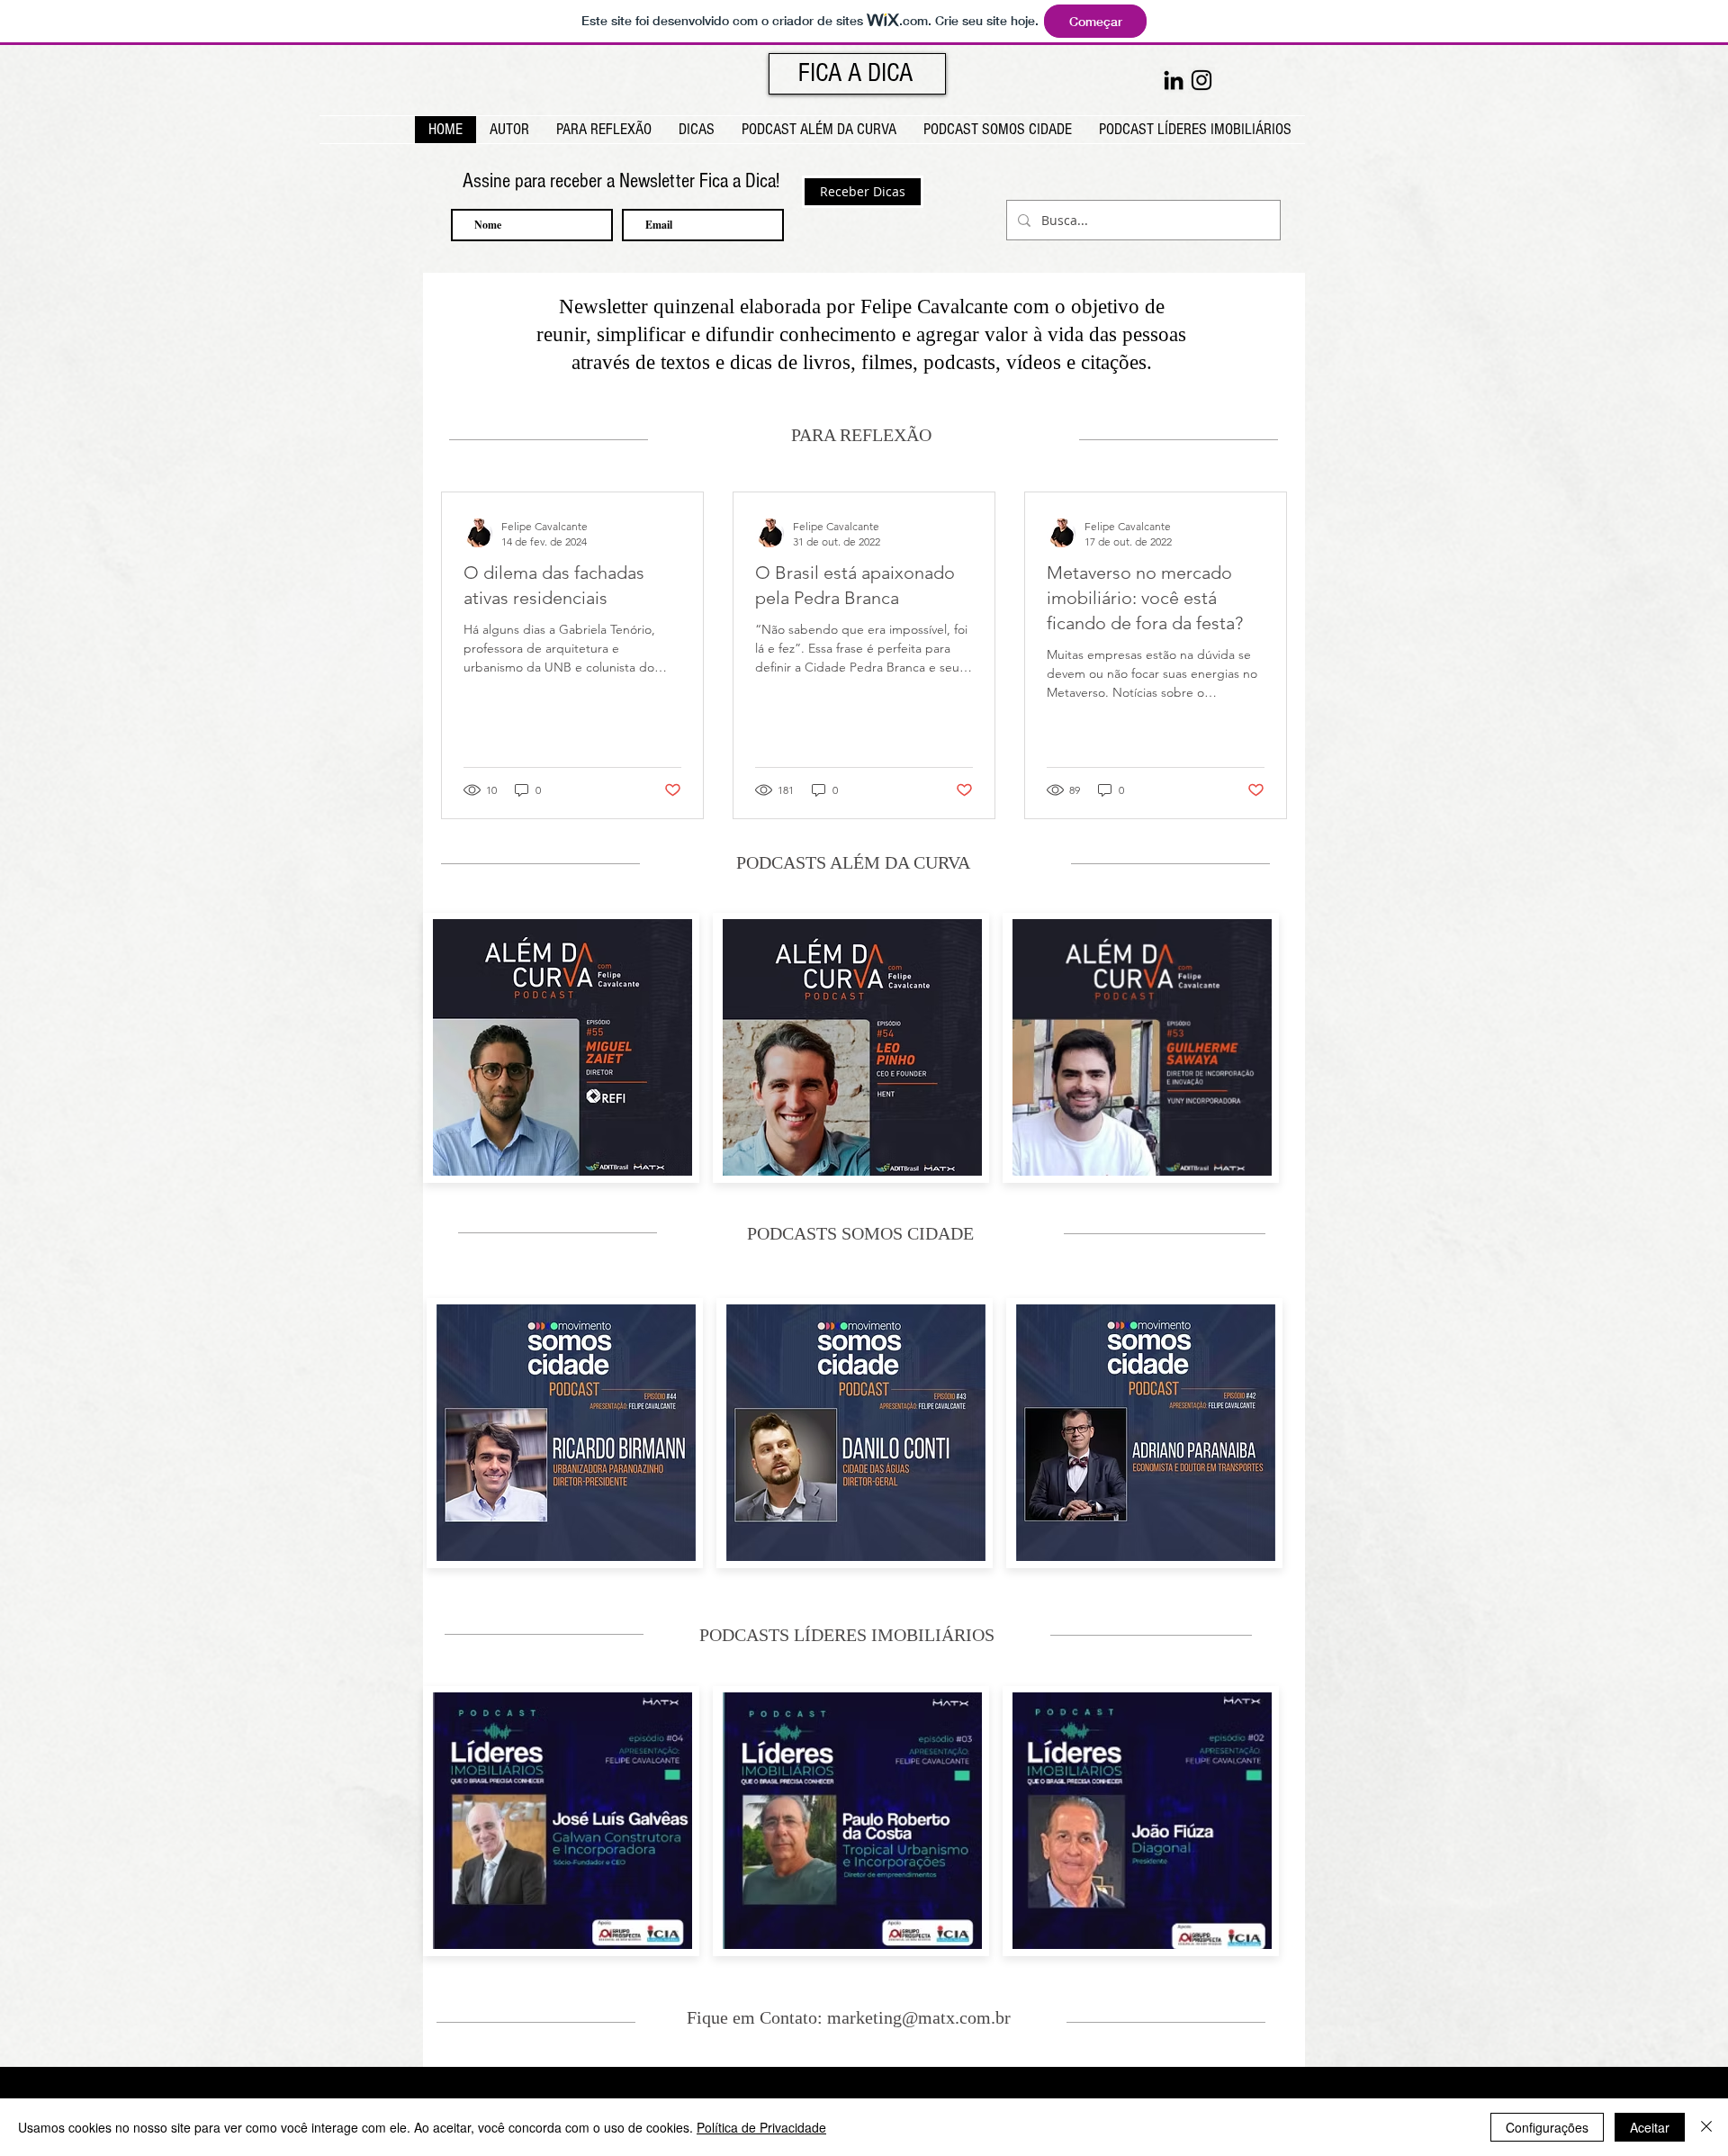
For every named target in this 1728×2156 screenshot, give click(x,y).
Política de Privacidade (761, 2127)
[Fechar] (1706, 2127)
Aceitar (1650, 2127)
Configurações (1547, 2127)
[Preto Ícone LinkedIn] (1174, 80)
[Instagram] (1201, 80)
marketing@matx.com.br (919, 2017)
